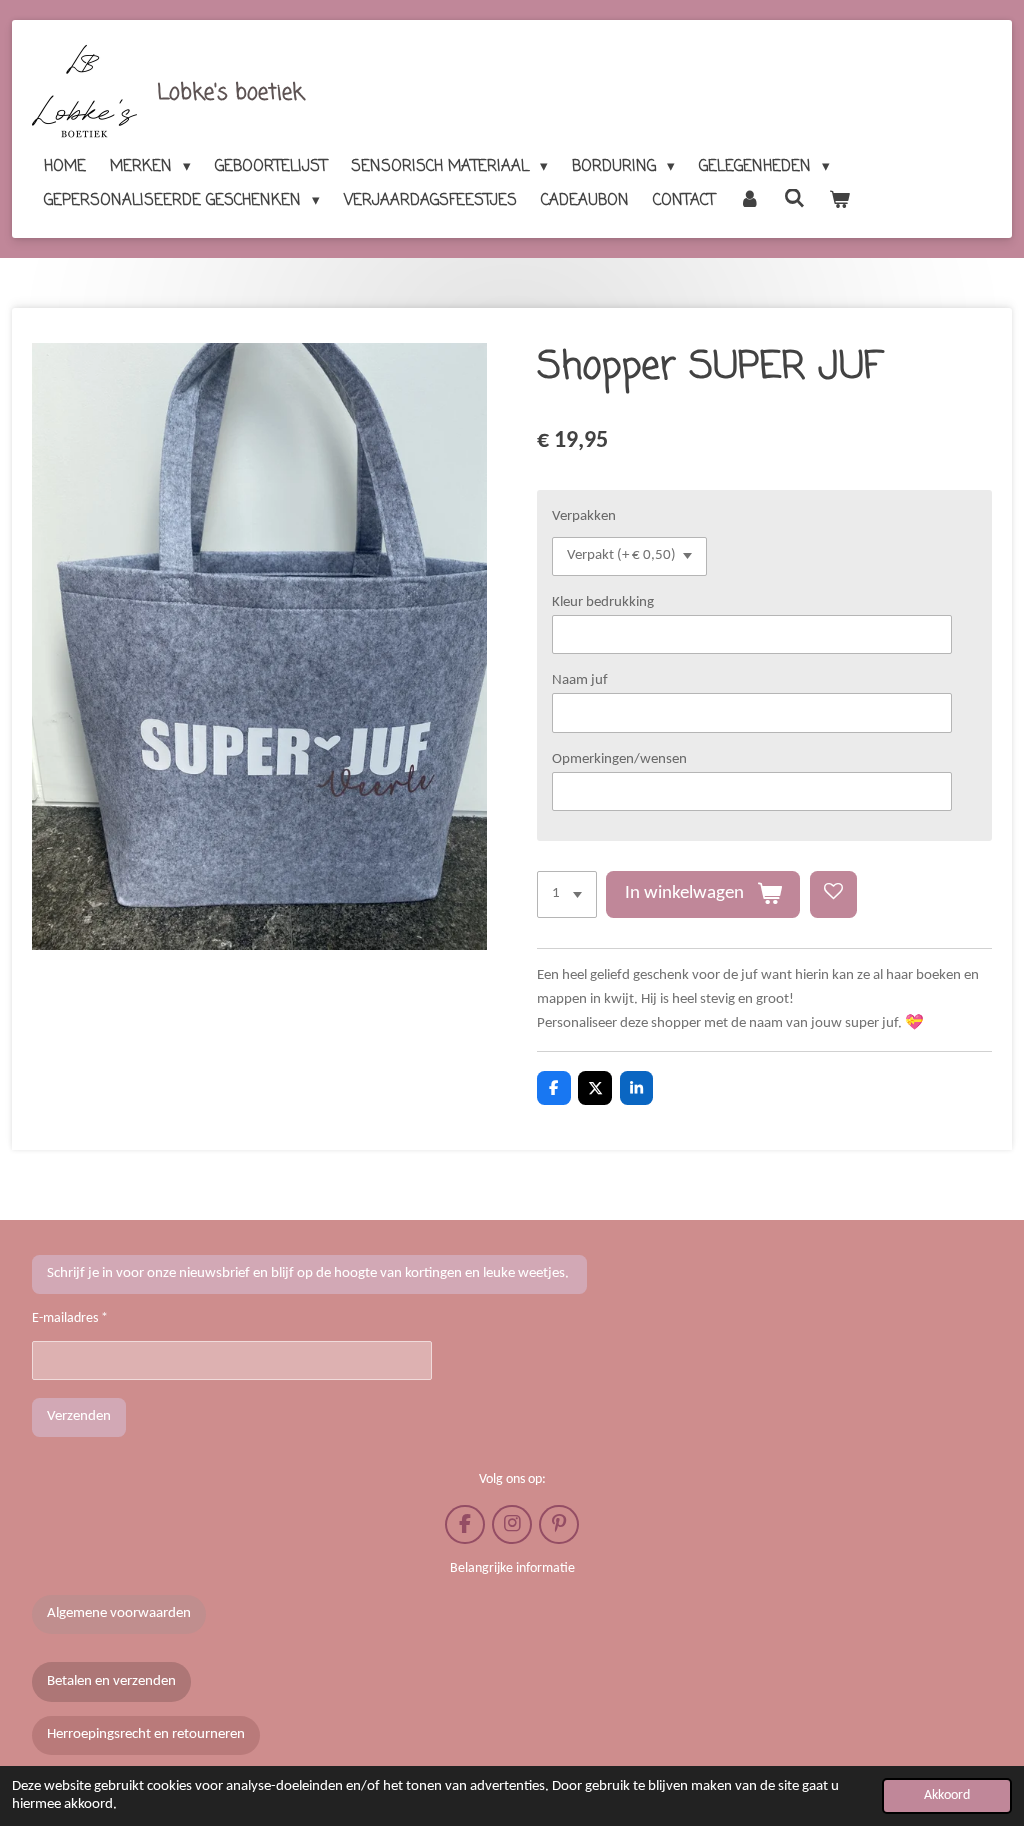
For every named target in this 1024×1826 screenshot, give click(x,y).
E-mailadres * (70, 1318)
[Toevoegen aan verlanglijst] (833, 894)
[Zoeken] (794, 200)
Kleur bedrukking (603, 602)
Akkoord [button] (947, 1795)
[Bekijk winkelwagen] (839, 201)
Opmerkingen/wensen (619, 759)
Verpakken (584, 516)
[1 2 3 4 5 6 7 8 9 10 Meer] (567, 894)
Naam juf (580, 680)
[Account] (749, 201)
